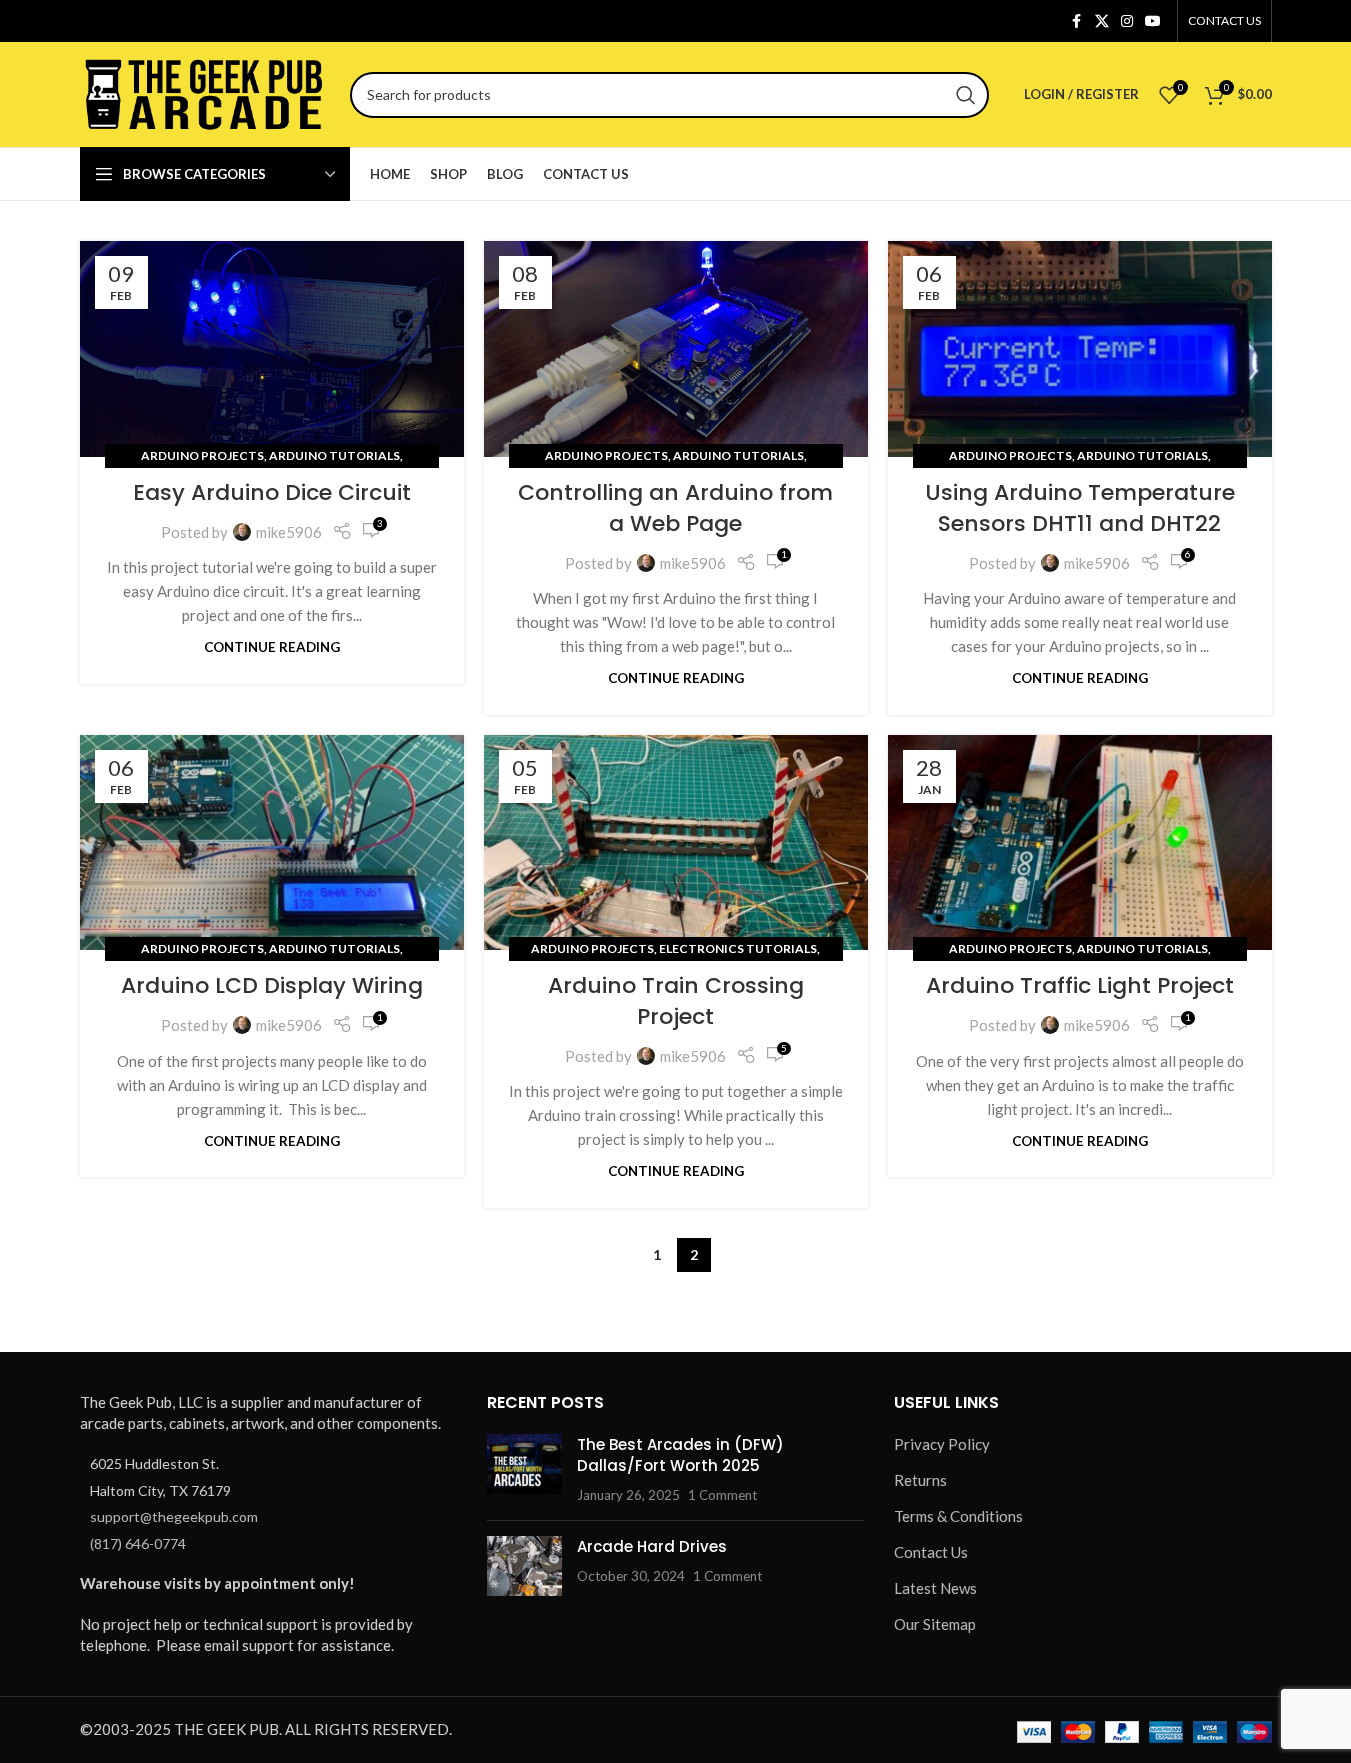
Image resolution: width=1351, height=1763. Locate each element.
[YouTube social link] (1153, 21)
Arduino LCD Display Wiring (272, 985)
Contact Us (931, 1552)
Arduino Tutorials (334, 455)
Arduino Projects (202, 455)
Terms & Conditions (958, 1516)
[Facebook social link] (1077, 21)
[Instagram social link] (1127, 21)
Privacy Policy (942, 1444)
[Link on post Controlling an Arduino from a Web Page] (676, 349)
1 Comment (722, 1495)
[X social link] (1102, 21)
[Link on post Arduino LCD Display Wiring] (272, 843)
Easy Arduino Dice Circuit (272, 492)
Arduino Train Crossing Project (676, 1001)
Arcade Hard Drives (652, 1546)
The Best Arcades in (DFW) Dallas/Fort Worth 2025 (680, 1455)
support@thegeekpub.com (174, 1516)
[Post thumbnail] (524, 1469)
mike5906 (289, 532)
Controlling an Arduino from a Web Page (675, 508)
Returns (920, 1480)
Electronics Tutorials (738, 948)
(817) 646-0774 (138, 1543)
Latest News (935, 1588)
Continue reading (272, 647)
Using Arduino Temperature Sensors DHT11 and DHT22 (1080, 508)
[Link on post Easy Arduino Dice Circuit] (272, 349)
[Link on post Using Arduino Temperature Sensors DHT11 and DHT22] (1080, 349)
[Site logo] (205, 92)
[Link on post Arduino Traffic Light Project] (1080, 843)
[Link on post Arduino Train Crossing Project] (676, 843)
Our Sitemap (935, 1624)
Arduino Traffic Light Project (1080, 985)
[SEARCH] (966, 95)
